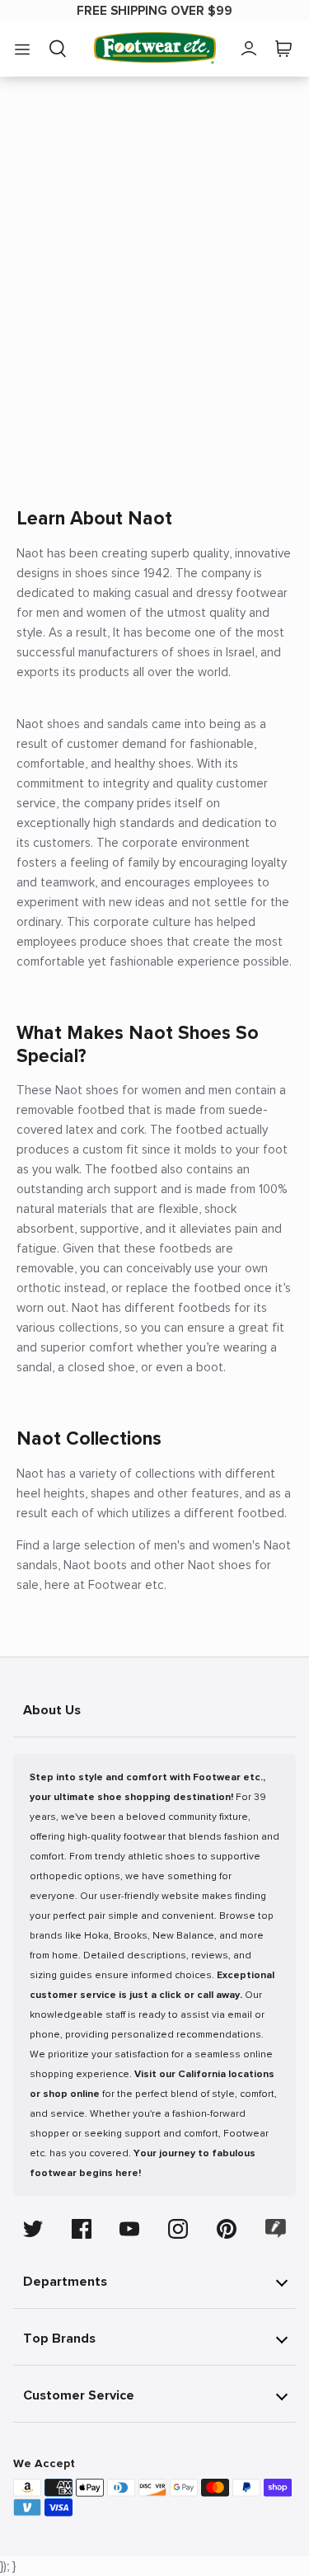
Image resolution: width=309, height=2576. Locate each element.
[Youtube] (129, 2229)
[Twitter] (33, 2229)
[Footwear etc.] (155, 48)
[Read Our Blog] (276, 2228)
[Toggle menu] (22, 49)
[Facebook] (82, 2229)
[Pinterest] (227, 2229)
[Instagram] (178, 2229)
